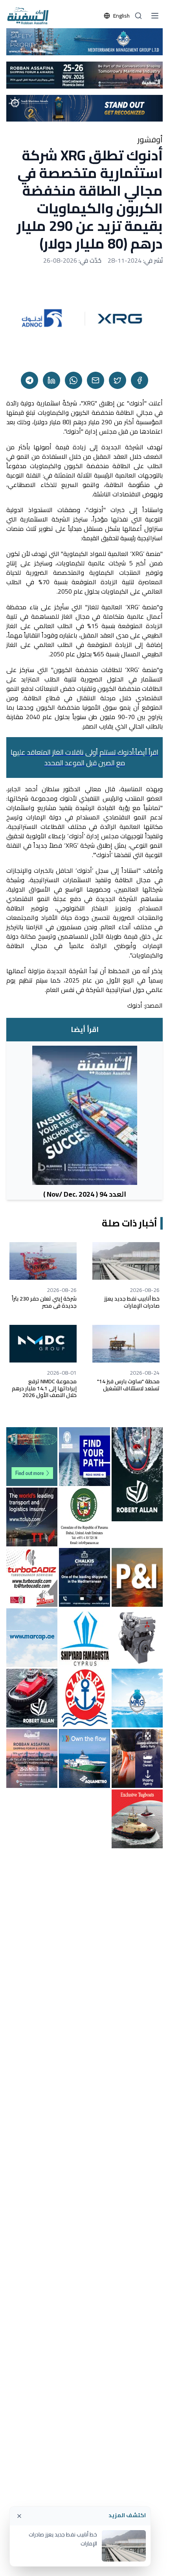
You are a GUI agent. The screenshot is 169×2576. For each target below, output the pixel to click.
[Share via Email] (96, 380)
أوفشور (150, 140)
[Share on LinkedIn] (51, 380)
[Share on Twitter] (118, 380)
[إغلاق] (19, 2516)
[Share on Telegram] (29, 380)
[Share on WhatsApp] (73, 380)
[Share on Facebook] (140, 380)
